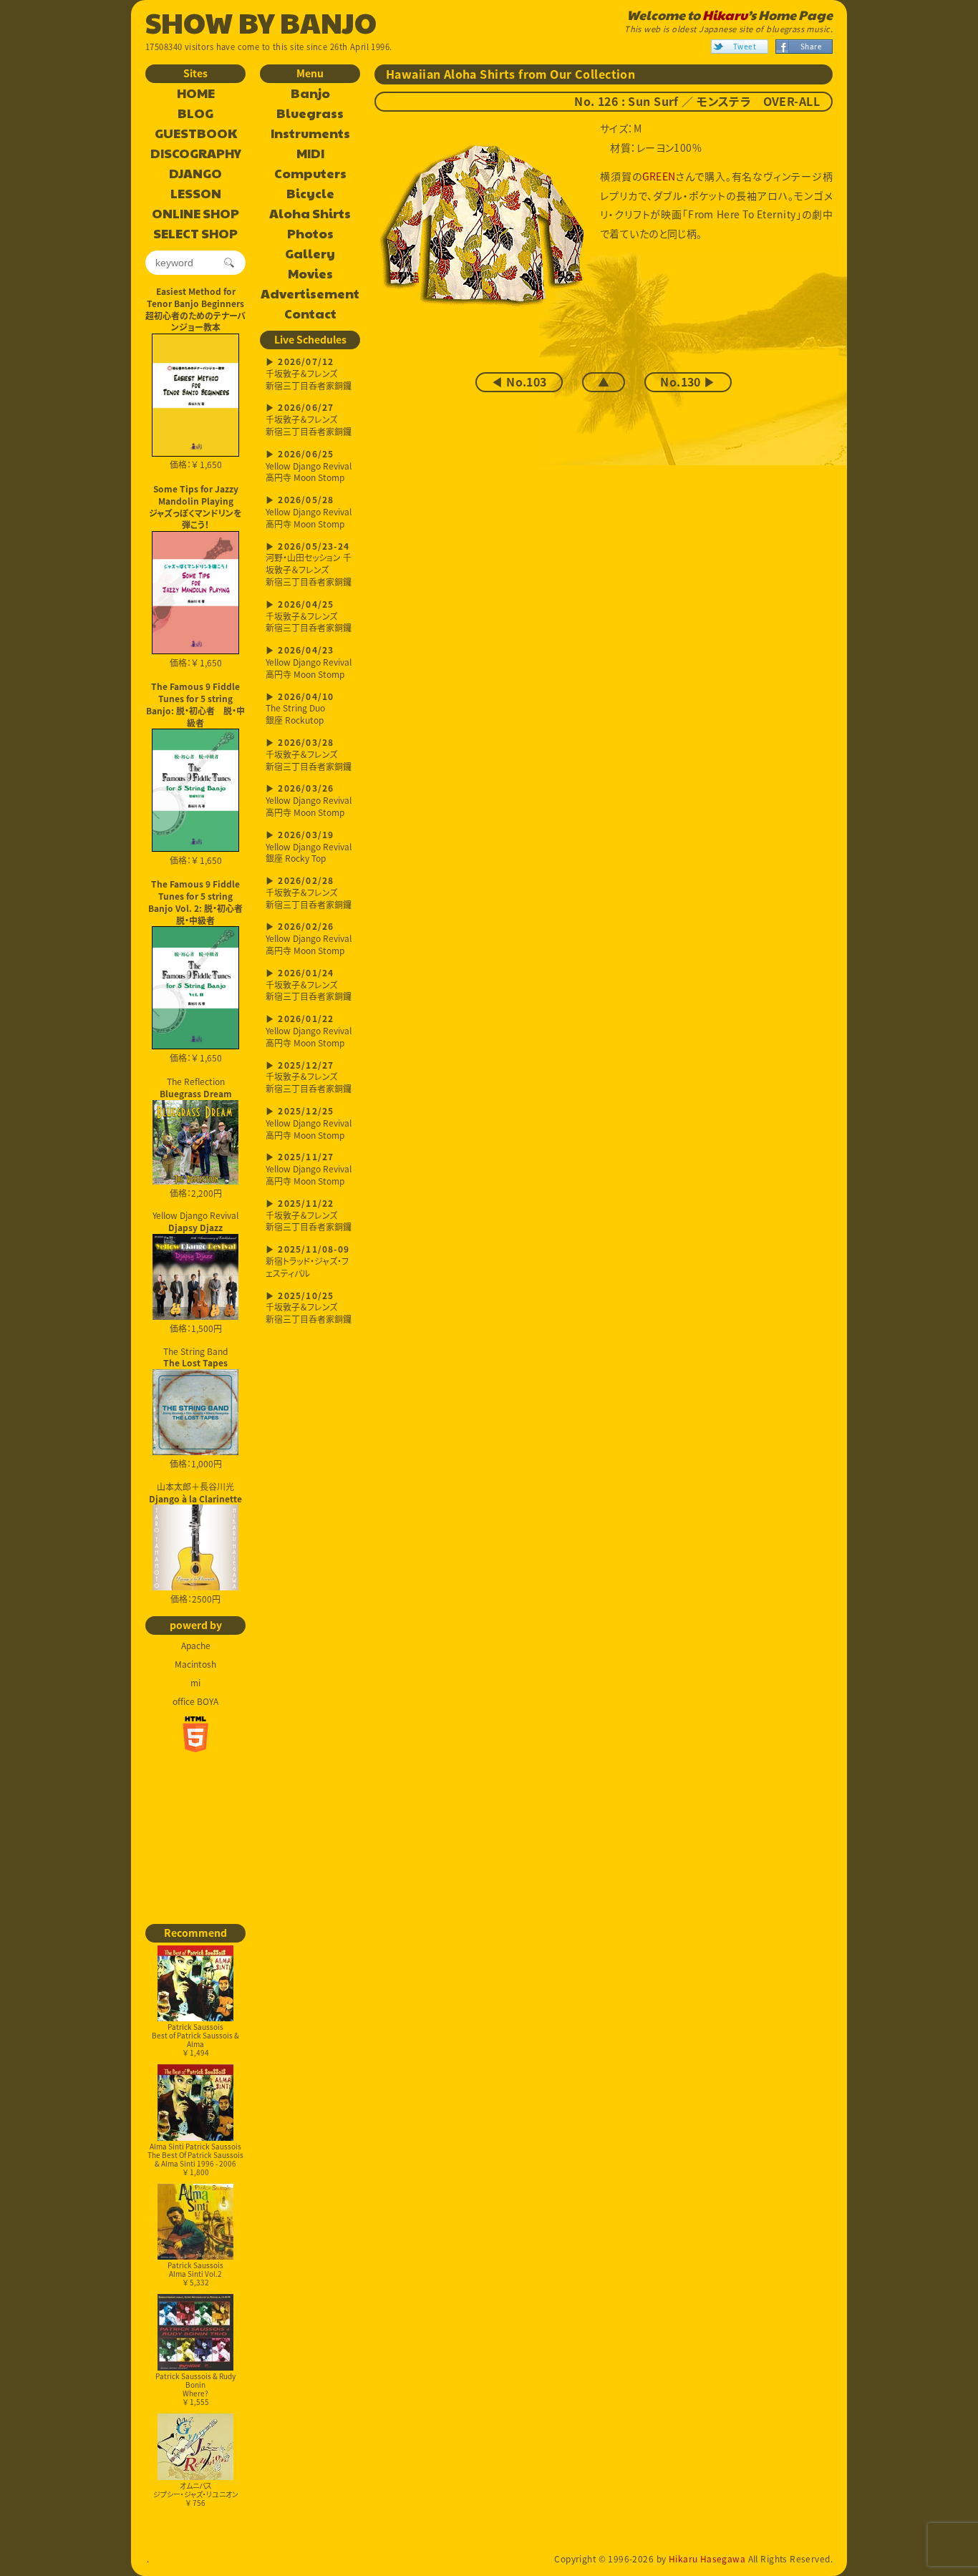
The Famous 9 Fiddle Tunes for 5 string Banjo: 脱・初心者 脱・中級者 (195, 704)
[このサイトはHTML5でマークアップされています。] (195, 1734)
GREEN (659, 176)
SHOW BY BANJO (261, 21)
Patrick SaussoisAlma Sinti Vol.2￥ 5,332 (195, 2274)
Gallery (310, 254)
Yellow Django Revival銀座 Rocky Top (309, 848)
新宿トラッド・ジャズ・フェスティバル (308, 1262)
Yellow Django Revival (195, 1221)
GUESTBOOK (196, 134)
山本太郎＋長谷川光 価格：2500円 (195, 1543)
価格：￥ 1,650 (196, 465)
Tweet (745, 46)
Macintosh (195, 1664)
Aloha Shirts (310, 214)
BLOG (195, 114)
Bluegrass (310, 114)
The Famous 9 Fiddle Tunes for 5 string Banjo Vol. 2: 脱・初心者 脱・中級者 (197, 902)
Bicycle (310, 194)
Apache (196, 1646)
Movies (310, 274)
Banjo (310, 94)
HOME (196, 94)
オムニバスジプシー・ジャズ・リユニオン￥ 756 (196, 2494)
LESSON (196, 194)
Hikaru (725, 15)
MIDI (310, 154)
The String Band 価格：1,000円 (195, 1408)
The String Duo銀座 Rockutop (300, 710)
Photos (310, 234)
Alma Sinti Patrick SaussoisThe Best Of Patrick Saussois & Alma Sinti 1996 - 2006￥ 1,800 (195, 2159)
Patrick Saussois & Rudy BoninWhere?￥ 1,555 (195, 2389)
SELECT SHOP (195, 234)
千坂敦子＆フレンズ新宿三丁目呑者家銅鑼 (309, 375)
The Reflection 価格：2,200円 (196, 1137)
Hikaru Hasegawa (707, 2559)
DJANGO (195, 174)
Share (811, 46)
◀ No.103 (519, 382)
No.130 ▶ (688, 382)
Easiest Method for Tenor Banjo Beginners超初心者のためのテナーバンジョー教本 (195, 309)
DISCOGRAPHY (196, 154)
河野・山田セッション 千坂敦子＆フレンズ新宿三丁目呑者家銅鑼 (309, 565)
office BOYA (195, 1701)
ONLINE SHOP (195, 214)
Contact (310, 314)
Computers (310, 174)
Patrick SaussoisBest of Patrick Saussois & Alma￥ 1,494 (195, 2040)
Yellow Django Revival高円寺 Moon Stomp (309, 467)
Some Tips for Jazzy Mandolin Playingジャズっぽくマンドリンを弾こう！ (195, 507)
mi (195, 1683)
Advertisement (310, 294)
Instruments (310, 134)
